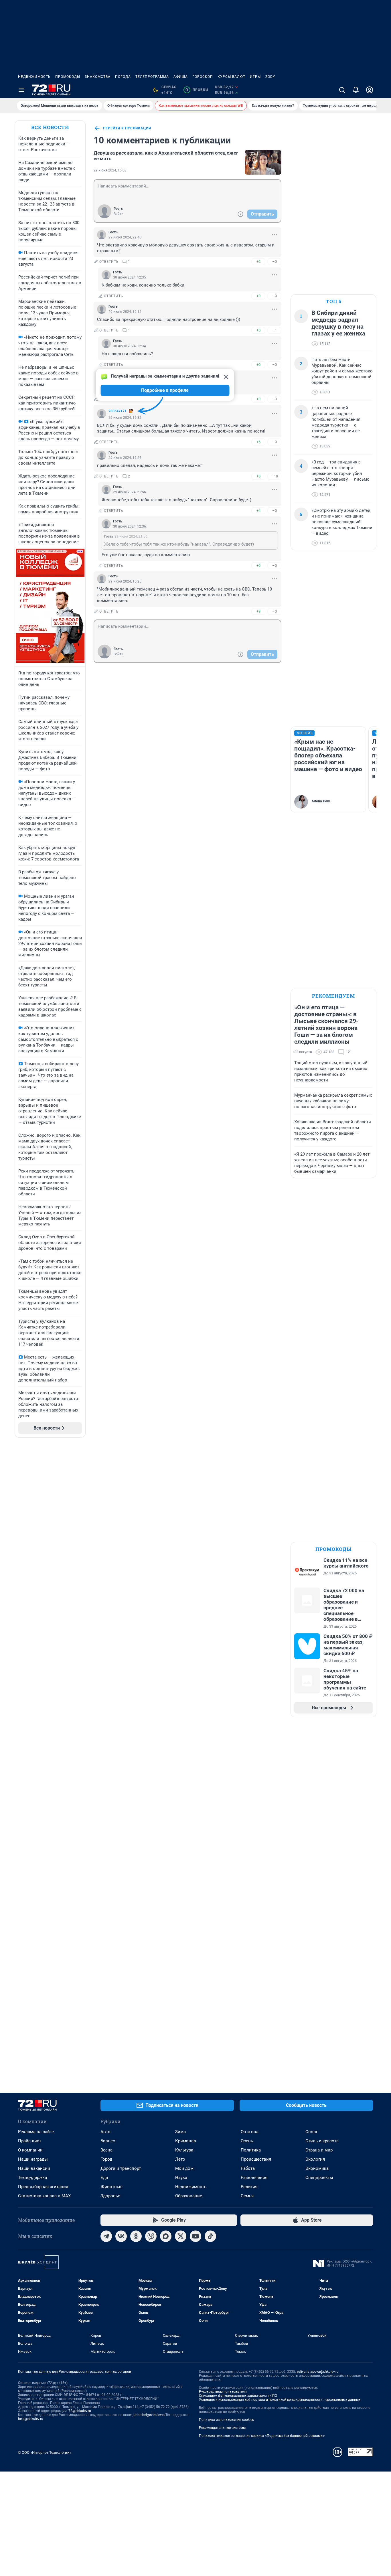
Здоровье (110, 2196)
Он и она (250, 2132)
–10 (275, 476)
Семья (247, 2196)
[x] (181, 2236)
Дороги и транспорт (121, 2168)
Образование (189, 2196)
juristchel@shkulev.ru (149, 2415)
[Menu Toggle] (21, 90)
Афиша (181, 77)
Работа (248, 2168)
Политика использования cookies (226, 2420)
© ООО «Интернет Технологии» (45, 2452)
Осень (247, 2141)
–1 (275, 330)
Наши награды (33, 2159)
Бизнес (108, 2141)
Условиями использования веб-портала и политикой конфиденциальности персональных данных (280, 2400)
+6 (258, 442)
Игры (255, 77)
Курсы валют (231, 77)
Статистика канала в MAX (44, 2196)
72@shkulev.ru (80, 2411)
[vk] (121, 2236)
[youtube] (195, 2236)
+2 (258, 261)
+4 (258, 511)
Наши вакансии (34, 2168)
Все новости (50, 127)
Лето (180, 2159)
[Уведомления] (356, 90)
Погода (123, 77)
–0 (275, 261)
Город (106, 2159)
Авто (105, 2132)
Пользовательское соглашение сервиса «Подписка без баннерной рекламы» (262, 2436)
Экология (315, 2159)
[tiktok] (210, 2236)
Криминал (186, 2141)
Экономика (317, 2168)
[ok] (136, 2236)
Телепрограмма (152, 77)
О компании (30, 2150)
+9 (258, 611)
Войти (119, 214)
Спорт (311, 2132)
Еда (104, 2178)
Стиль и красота (322, 2141)
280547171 (118, 411)
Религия (249, 2187)
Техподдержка (32, 2178)
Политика (251, 2150)
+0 (258, 296)
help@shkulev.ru (31, 2419)
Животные (111, 2187)
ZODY (270, 77)
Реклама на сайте (36, 2132)
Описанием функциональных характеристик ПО (238, 2396)
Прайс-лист (30, 2141)
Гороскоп (203, 77)
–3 (275, 399)
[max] (166, 2236)
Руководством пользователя (223, 2392)
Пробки (197, 90)
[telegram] (106, 2236)
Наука (181, 2178)
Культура (184, 2150)
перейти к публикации (127, 128)
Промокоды (68, 77)
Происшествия (256, 2159)
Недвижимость (34, 77)
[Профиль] (370, 90)
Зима (180, 2132)
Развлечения (254, 2178)
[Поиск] (342, 90)
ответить (109, 262)
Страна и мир (319, 2150)
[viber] (151, 2236)
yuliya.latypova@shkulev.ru (318, 2372)
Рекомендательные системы (222, 2428)
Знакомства (98, 77)
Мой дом (184, 2168)
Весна (106, 2150)
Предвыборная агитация (43, 2187)
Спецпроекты (319, 2178)
